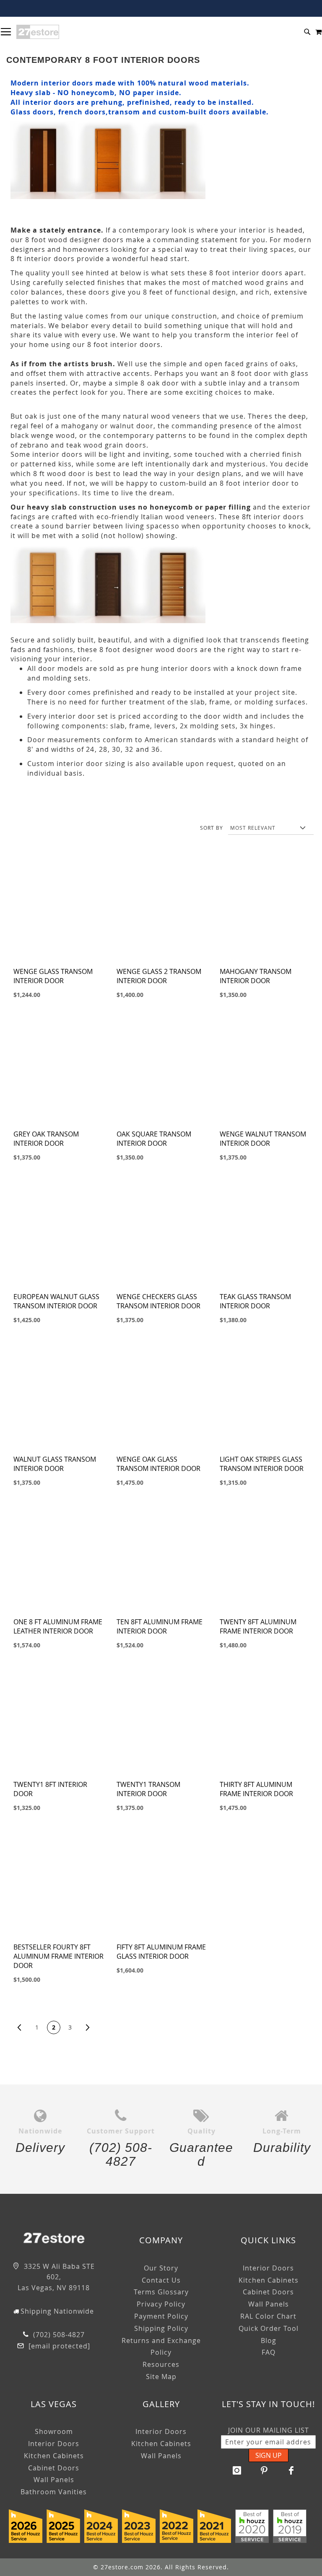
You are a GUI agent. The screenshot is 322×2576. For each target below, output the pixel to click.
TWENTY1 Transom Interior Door (148, 1789)
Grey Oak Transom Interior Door (46, 1139)
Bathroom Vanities (54, 2492)
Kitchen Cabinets (269, 2280)
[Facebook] (291, 2470)
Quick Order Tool (269, 2328)
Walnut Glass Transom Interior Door (55, 1464)
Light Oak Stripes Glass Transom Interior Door (262, 1464)
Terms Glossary (161, 2292)
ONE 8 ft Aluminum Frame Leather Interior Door (58, 1626)
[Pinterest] (264, 2470)
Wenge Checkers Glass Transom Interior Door (158, 1301)
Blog (269, 2340)
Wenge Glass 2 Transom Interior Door (159, 976)
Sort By (212, 828)
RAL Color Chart (268, 2316)
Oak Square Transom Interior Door (154, 1139)
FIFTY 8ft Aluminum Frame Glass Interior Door (161, 1952)
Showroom (54, 2431)
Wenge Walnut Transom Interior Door (263, 1139)
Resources (161, 2364)
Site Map (161, 2377)
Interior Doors (268, 2268)
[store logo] (38, 32)
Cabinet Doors (268, 2292)
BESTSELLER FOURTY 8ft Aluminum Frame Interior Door (58, 1956)
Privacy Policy (161, 2304)
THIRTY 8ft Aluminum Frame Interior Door (256, 1789)
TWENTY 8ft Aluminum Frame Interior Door (258, 1626)
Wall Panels (269, 2304)
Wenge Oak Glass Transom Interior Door (158, 1464)
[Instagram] (237, 2470)
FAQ (269, 2352)
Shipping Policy (161, 2328)
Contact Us (161, 2280)
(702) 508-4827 (58, 2335)
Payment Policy (161, 2316)
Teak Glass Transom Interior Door (255, 1301)
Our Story (161, 2268)
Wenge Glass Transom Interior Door (53, 976)
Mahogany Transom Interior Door (256, 976)
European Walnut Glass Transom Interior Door (56, 1301)
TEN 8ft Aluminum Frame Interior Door (160, 1626)
